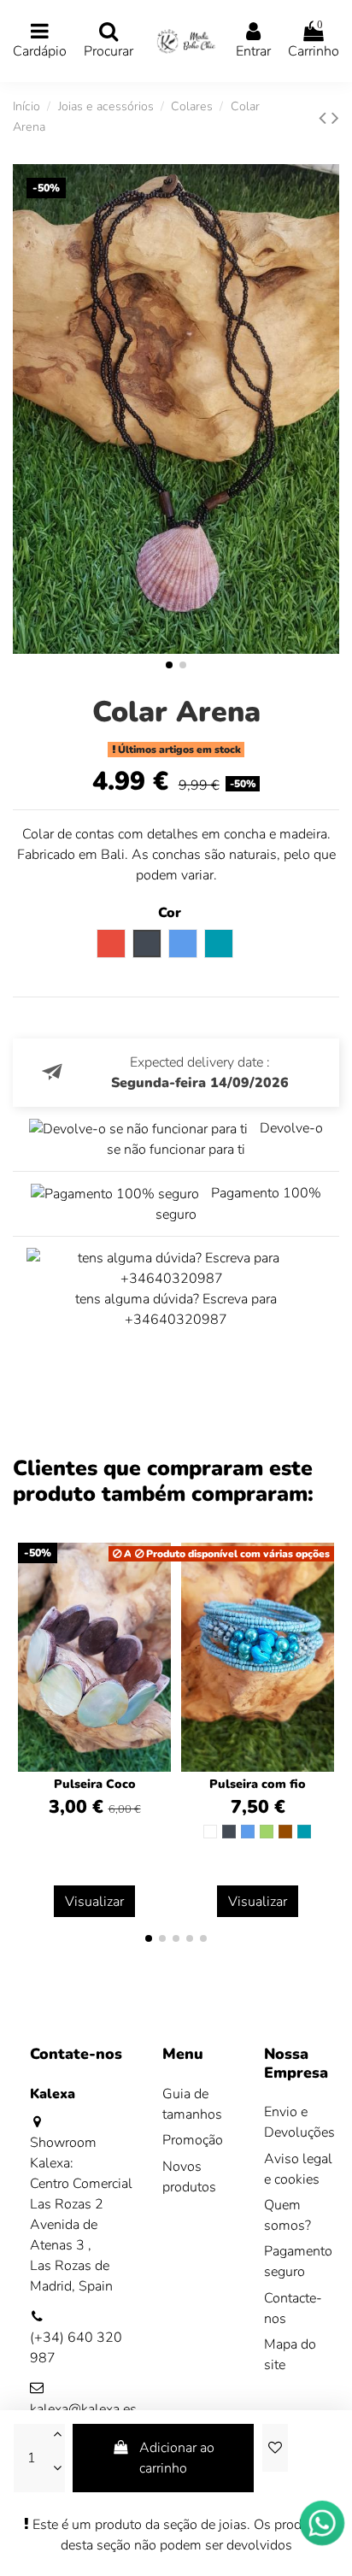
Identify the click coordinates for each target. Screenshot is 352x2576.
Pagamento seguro (298, 2261)
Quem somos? (287, 2215)
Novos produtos (189, 2177)
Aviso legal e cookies (298, 2169)
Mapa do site (290, 2355)
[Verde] (267, 1832)
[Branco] (210, 1832)
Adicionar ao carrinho (177, 2458)
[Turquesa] (304, 1832)
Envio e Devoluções (299, 2122)
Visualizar (94, 1902)
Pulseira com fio (258, 1784)
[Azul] (248, 1832)
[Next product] (335, 118)
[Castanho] (285, 1832)
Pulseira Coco (95, 1784)
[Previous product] (325, 118)
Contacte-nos (293, 2308)
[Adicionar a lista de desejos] (275, 2448)
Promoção (193, 2140)
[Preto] (229, 1832)
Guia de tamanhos (192, 2104)
